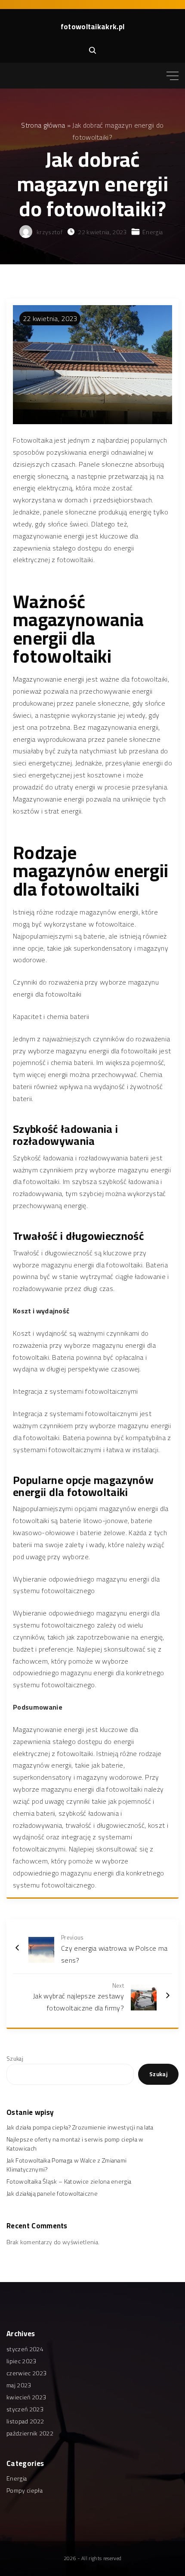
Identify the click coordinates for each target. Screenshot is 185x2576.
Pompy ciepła (25, 2490)
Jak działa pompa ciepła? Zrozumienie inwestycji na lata (80, 2127)
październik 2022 (30, 2433)
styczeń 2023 (25, 2409)
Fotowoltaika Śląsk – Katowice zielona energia (69, 2181)
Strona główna (43, 125)
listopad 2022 (25, 2421)
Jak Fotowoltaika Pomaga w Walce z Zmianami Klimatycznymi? (66, 2165)
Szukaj (15, 2059)
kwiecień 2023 (26, 2397)
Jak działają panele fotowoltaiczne (52, 2194)
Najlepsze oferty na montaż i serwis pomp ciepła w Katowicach (75, 2144)
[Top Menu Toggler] (173, 76)
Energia (153, 232)
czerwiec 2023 (26, 2373)
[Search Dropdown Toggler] (92, 51)
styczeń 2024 (25, 2349)
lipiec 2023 (22, 2361)
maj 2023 (19, 2385)
